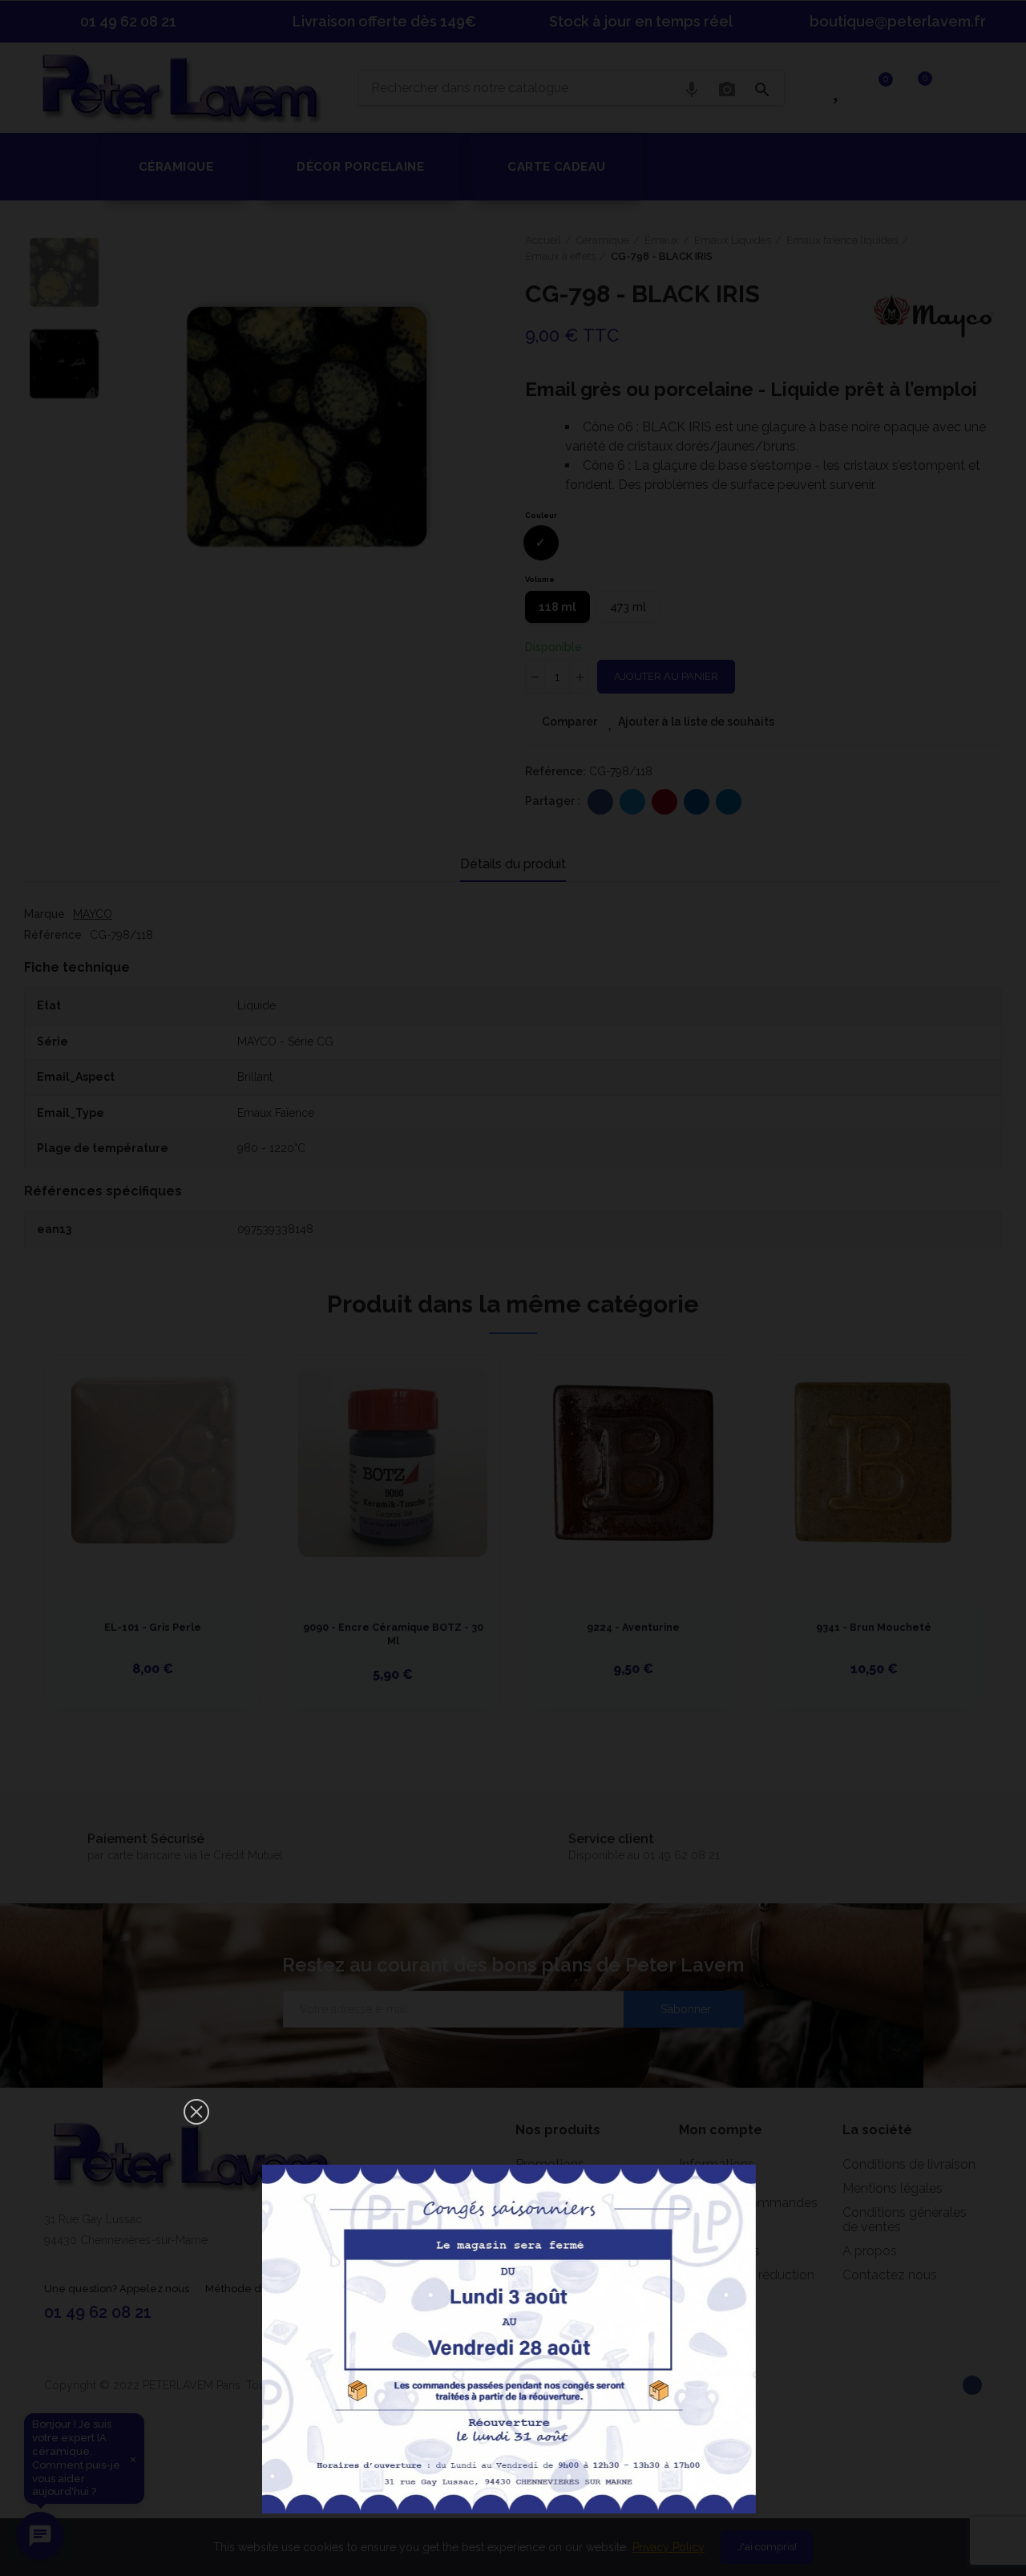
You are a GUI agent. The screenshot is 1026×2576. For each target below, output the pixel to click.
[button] (196, 2112)
